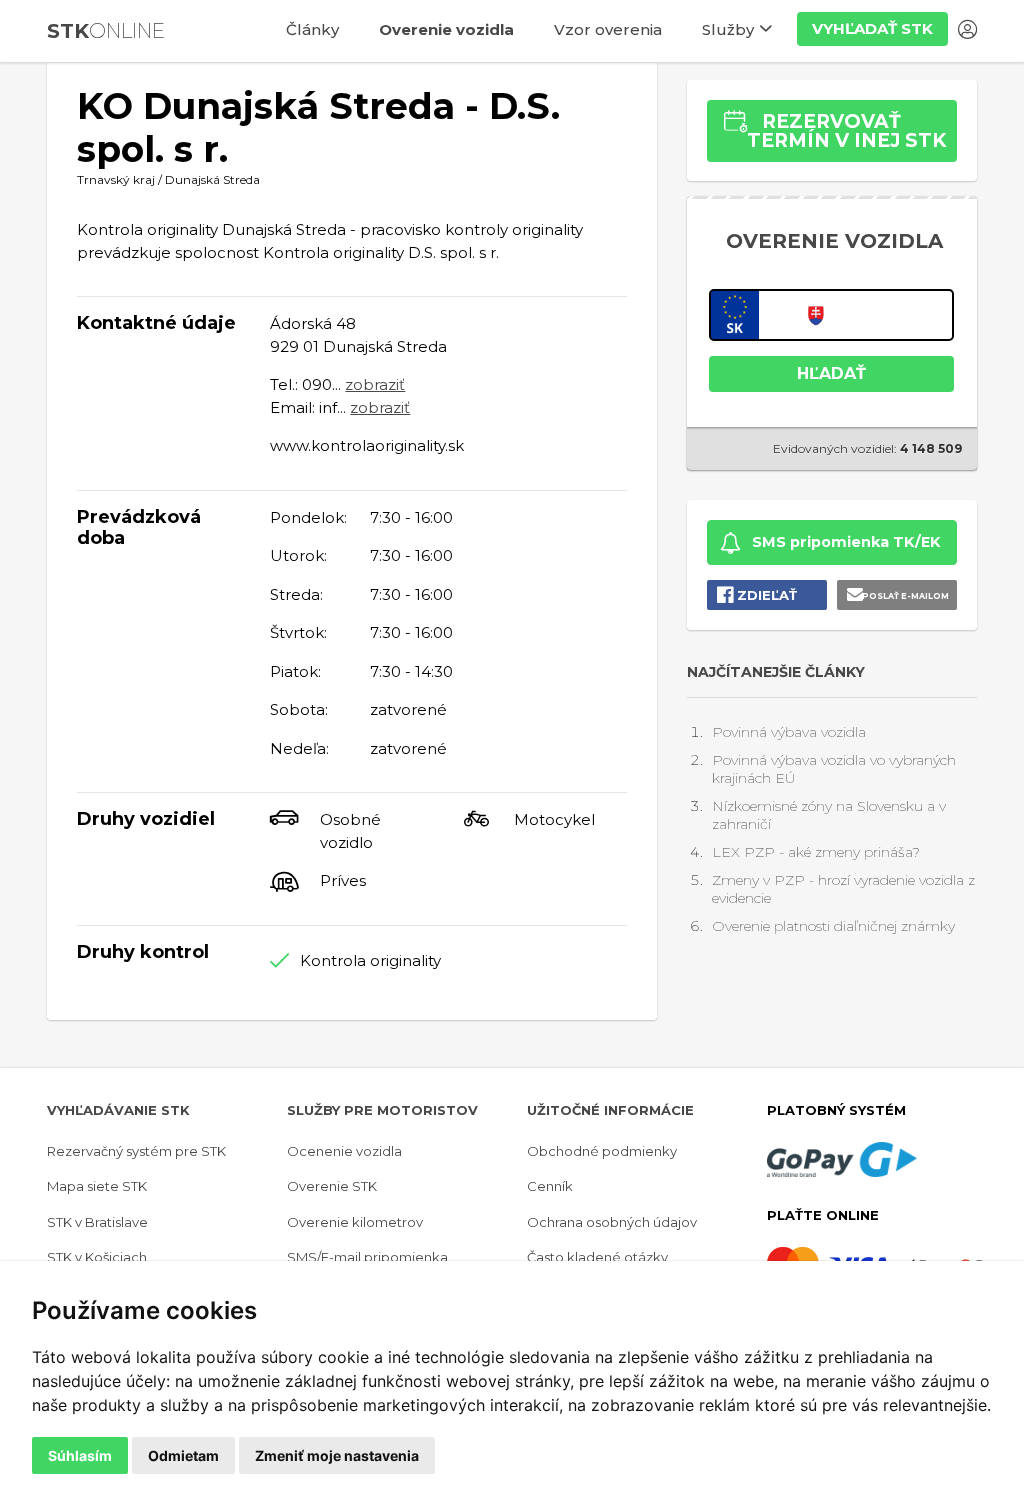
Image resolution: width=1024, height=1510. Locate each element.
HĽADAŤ (831, 373)
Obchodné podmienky (602, 1151)
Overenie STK (332, 1186)
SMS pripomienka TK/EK (846, 542)
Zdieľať (767, 595)
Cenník (550, 1186)
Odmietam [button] (183, 1455)
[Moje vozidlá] (967, 32)
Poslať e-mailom (905, 596)
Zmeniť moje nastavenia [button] (337, 1455)
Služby (728, 29)
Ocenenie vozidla (344, 1151)
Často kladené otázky (597, 1257)
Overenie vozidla (446, 29)
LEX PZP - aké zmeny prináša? (816, 852)
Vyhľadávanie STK (118, 1110)
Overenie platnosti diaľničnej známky (833, 926)
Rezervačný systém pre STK (136, 1151)
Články (312, 29)
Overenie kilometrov (355, 1222)
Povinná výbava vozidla (789, 732)
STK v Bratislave (97, 1222)
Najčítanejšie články (776, 672)
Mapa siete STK (97, 1186)
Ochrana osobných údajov (612, 1222)
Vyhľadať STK (872, 28)
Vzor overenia (608, 29)
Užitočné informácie (610, 1110)
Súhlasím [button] (80, 1455)
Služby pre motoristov (382, 1110)
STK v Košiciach (97, 1257)
